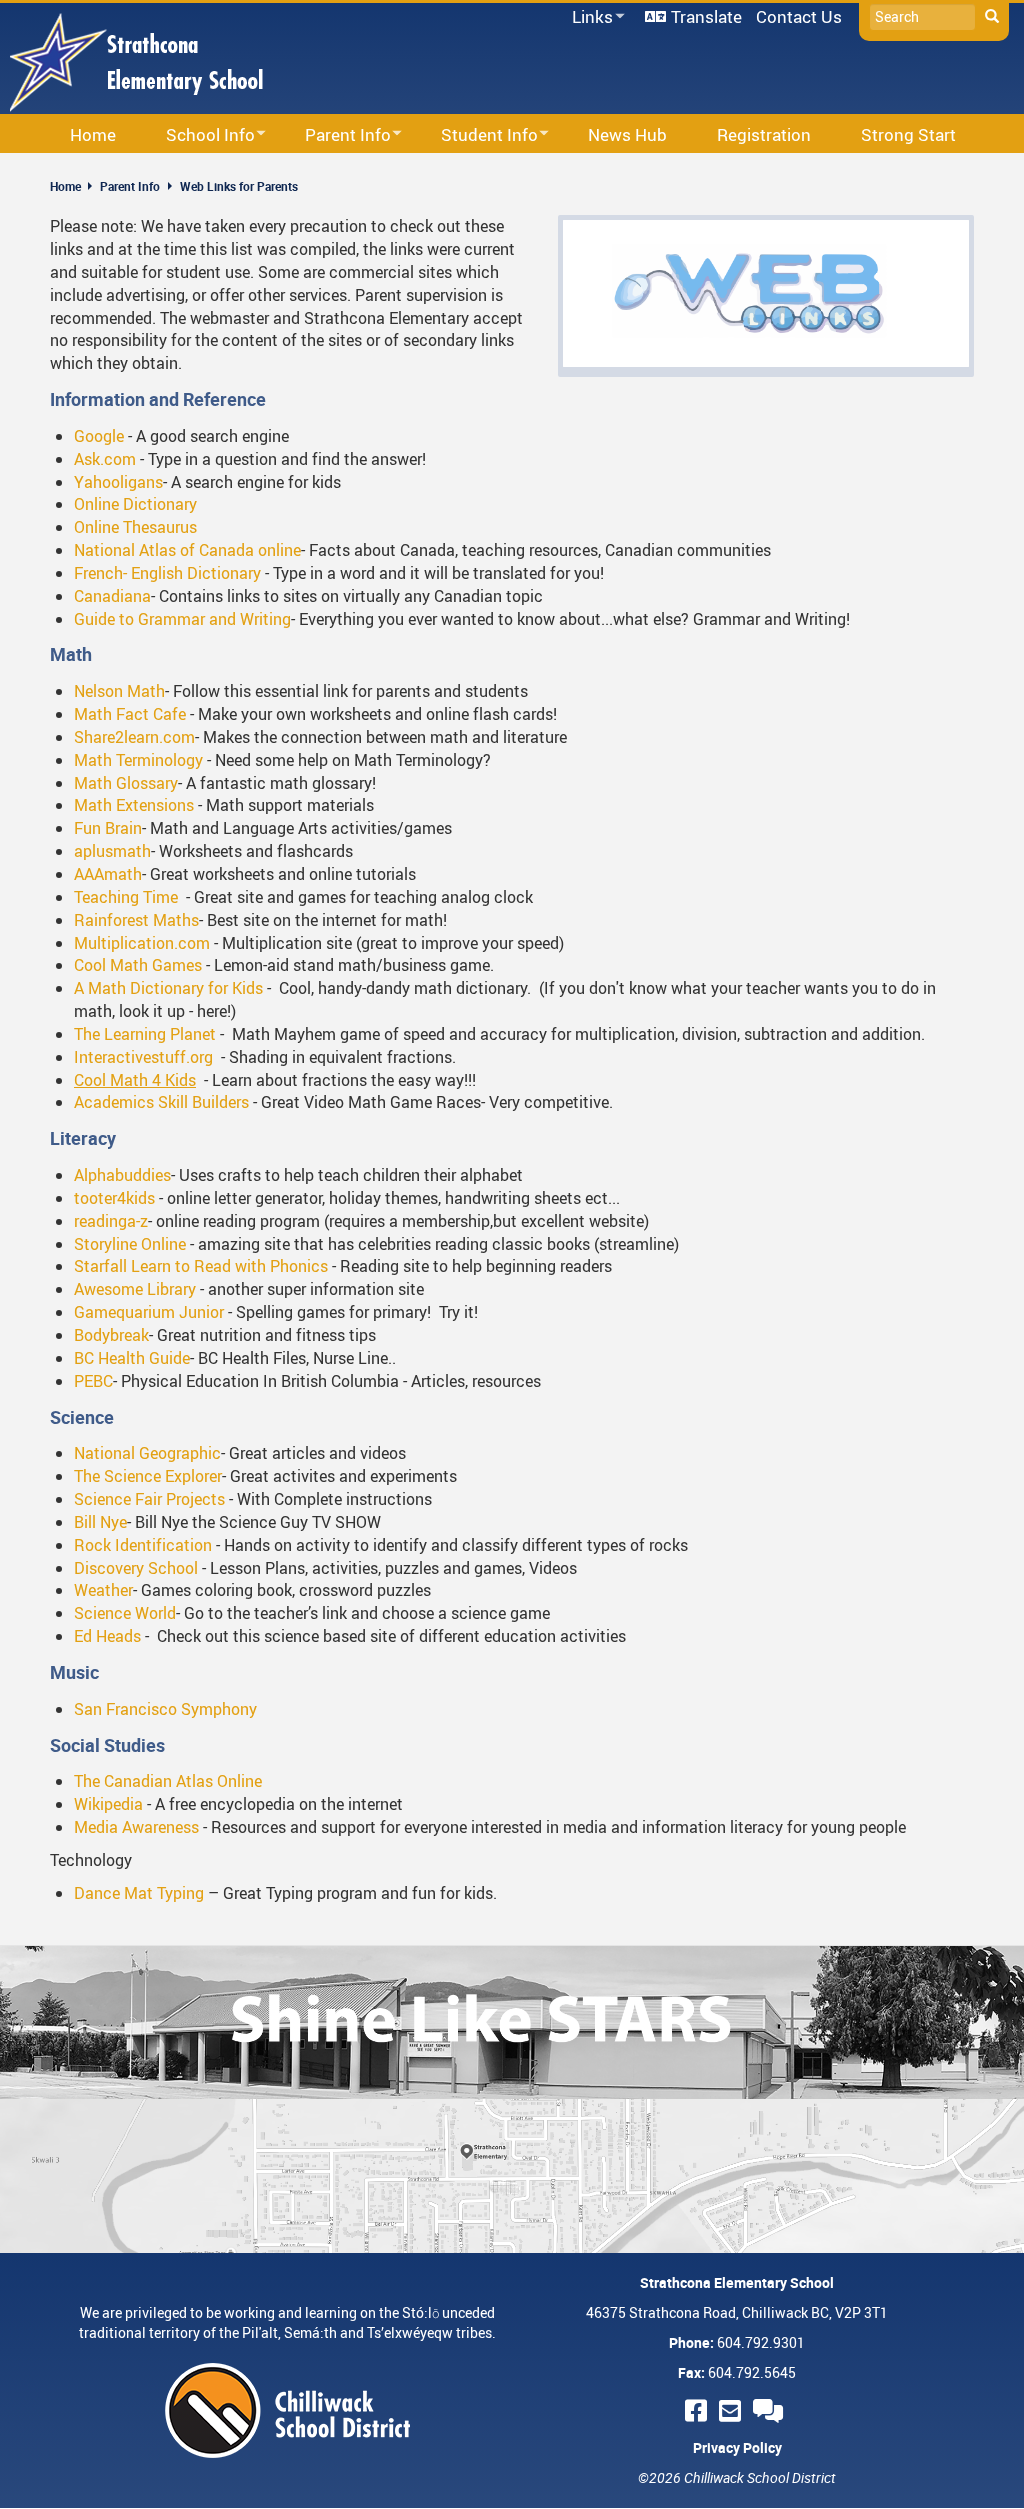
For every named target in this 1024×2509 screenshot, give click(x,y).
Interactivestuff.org (143, 1057)
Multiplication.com (142, 943)
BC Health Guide (132, 1358)
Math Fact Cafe (130, 714)
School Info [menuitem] (197, 135)
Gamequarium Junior (149, 1312)
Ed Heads (107, 1636)
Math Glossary (126, 783)
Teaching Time (126, 897)
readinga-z (111, 1221)
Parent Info (130, 186)
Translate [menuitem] (706, 16)
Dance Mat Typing (139, 1893)
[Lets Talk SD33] (771, 2410)
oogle (104, 436)
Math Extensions (134, 805)
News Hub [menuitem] (627, 134)
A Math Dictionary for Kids (168, 988)
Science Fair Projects (151, 1499)
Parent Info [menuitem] (335, 135)
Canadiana (112, 596)
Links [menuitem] (589, 17)
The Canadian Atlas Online (168, 1781)
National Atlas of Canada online (187, 550)
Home (65, 186)
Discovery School (136, 1568)
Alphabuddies (122, 1175)
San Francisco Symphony (165, 1709)
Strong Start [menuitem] (908, 134)
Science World (125, 1613)
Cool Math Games (138, 965)
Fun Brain (108, 828)
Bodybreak (111, 1335)
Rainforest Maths (136, 920)
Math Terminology (138, 760)
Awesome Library (135, 1289)
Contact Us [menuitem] (799, 16)
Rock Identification (145, 1545)
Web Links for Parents (239, 186)
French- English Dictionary (169, 573)
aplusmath (112, 851)
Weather (103, 1590)
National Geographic (147, 1453)
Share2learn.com (134, 737)
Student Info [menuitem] (476, 135)
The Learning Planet (145, 1034)
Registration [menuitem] (764, 134)
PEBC (93, 1381)
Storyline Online (130, 1244)
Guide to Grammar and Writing (182, 619)
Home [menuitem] (93, 134)
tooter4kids (116, 1198)
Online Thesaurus (135, 527)
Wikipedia (108, 1804)
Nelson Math (119, 691)
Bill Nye (100, 1522)
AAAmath (108, 874)
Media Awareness (136, 1827)
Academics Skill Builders (161, 1102)
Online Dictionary (135, 504)
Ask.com (105, 459)
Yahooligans (118, 482)
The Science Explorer (148, 1476)
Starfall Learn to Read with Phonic (197, 1266)
